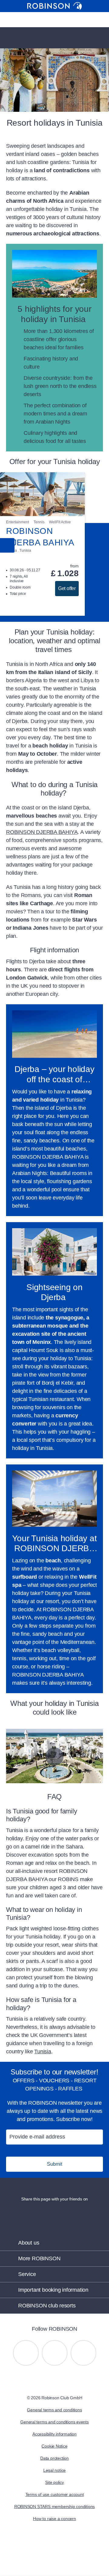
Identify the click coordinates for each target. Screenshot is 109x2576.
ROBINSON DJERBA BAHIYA (42, 832)
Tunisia (43, 2051)
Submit (54, 2164)
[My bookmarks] (45, 20)
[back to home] (54, 6)
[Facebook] (83, 2353)
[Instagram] (26, 2353)
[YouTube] (55, 2353)
